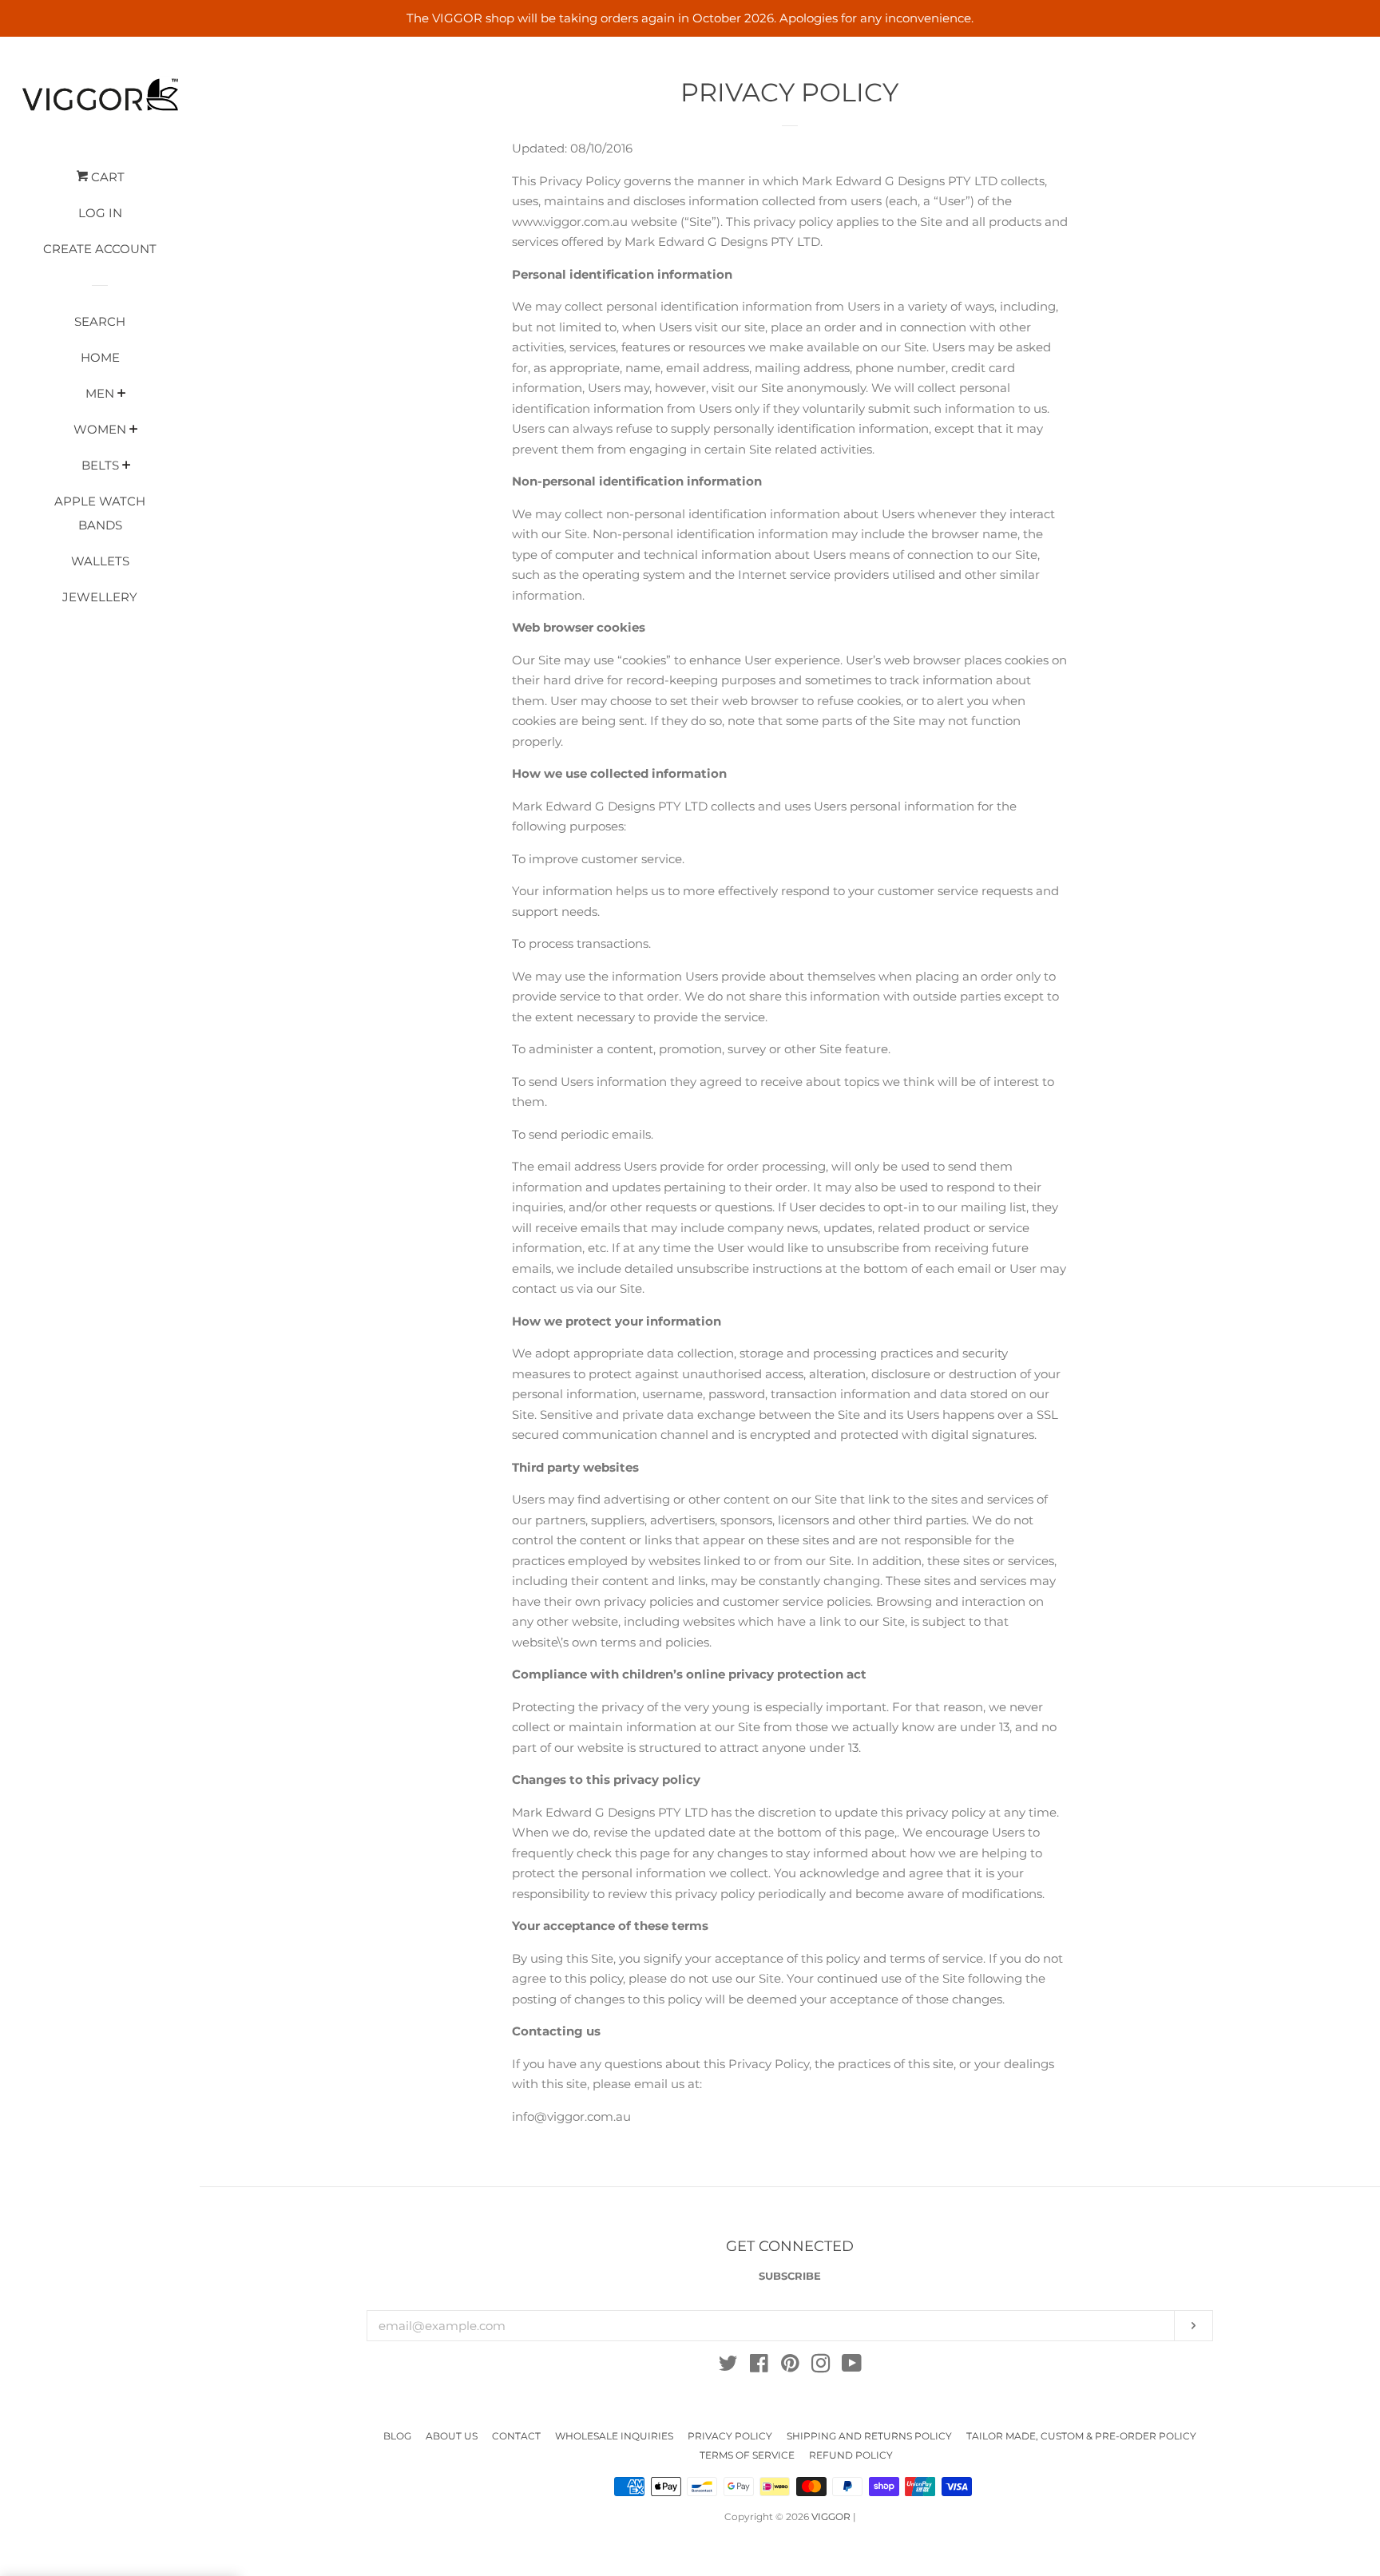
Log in (100, 213)
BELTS (100, 465)
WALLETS (100, 561)
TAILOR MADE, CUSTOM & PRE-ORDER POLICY (1081, 2436)
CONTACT (516, 2436)
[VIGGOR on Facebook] (759, 2366)
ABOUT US (452, 2436)
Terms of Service (747, 2455)
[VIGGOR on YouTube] (852, 2366)
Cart (106, 177)
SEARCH (100, 321)
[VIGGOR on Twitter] (728, 2366)
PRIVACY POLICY (730, 2436)
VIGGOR (831, 2517)
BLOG (397, 2436)
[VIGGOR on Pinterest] (790, 2366)
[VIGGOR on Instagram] (821, 2366)
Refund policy (851, 2455)
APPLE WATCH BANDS (100, 513)
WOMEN (100, 429)
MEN (100, 393)
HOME (100, 357)
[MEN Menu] (122, 394)
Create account (100, 249)
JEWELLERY (100, 597)
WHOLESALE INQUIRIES (614, 2436)
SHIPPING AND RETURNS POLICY (869, 2436)
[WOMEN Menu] (134, 430)
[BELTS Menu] (127, 466)
